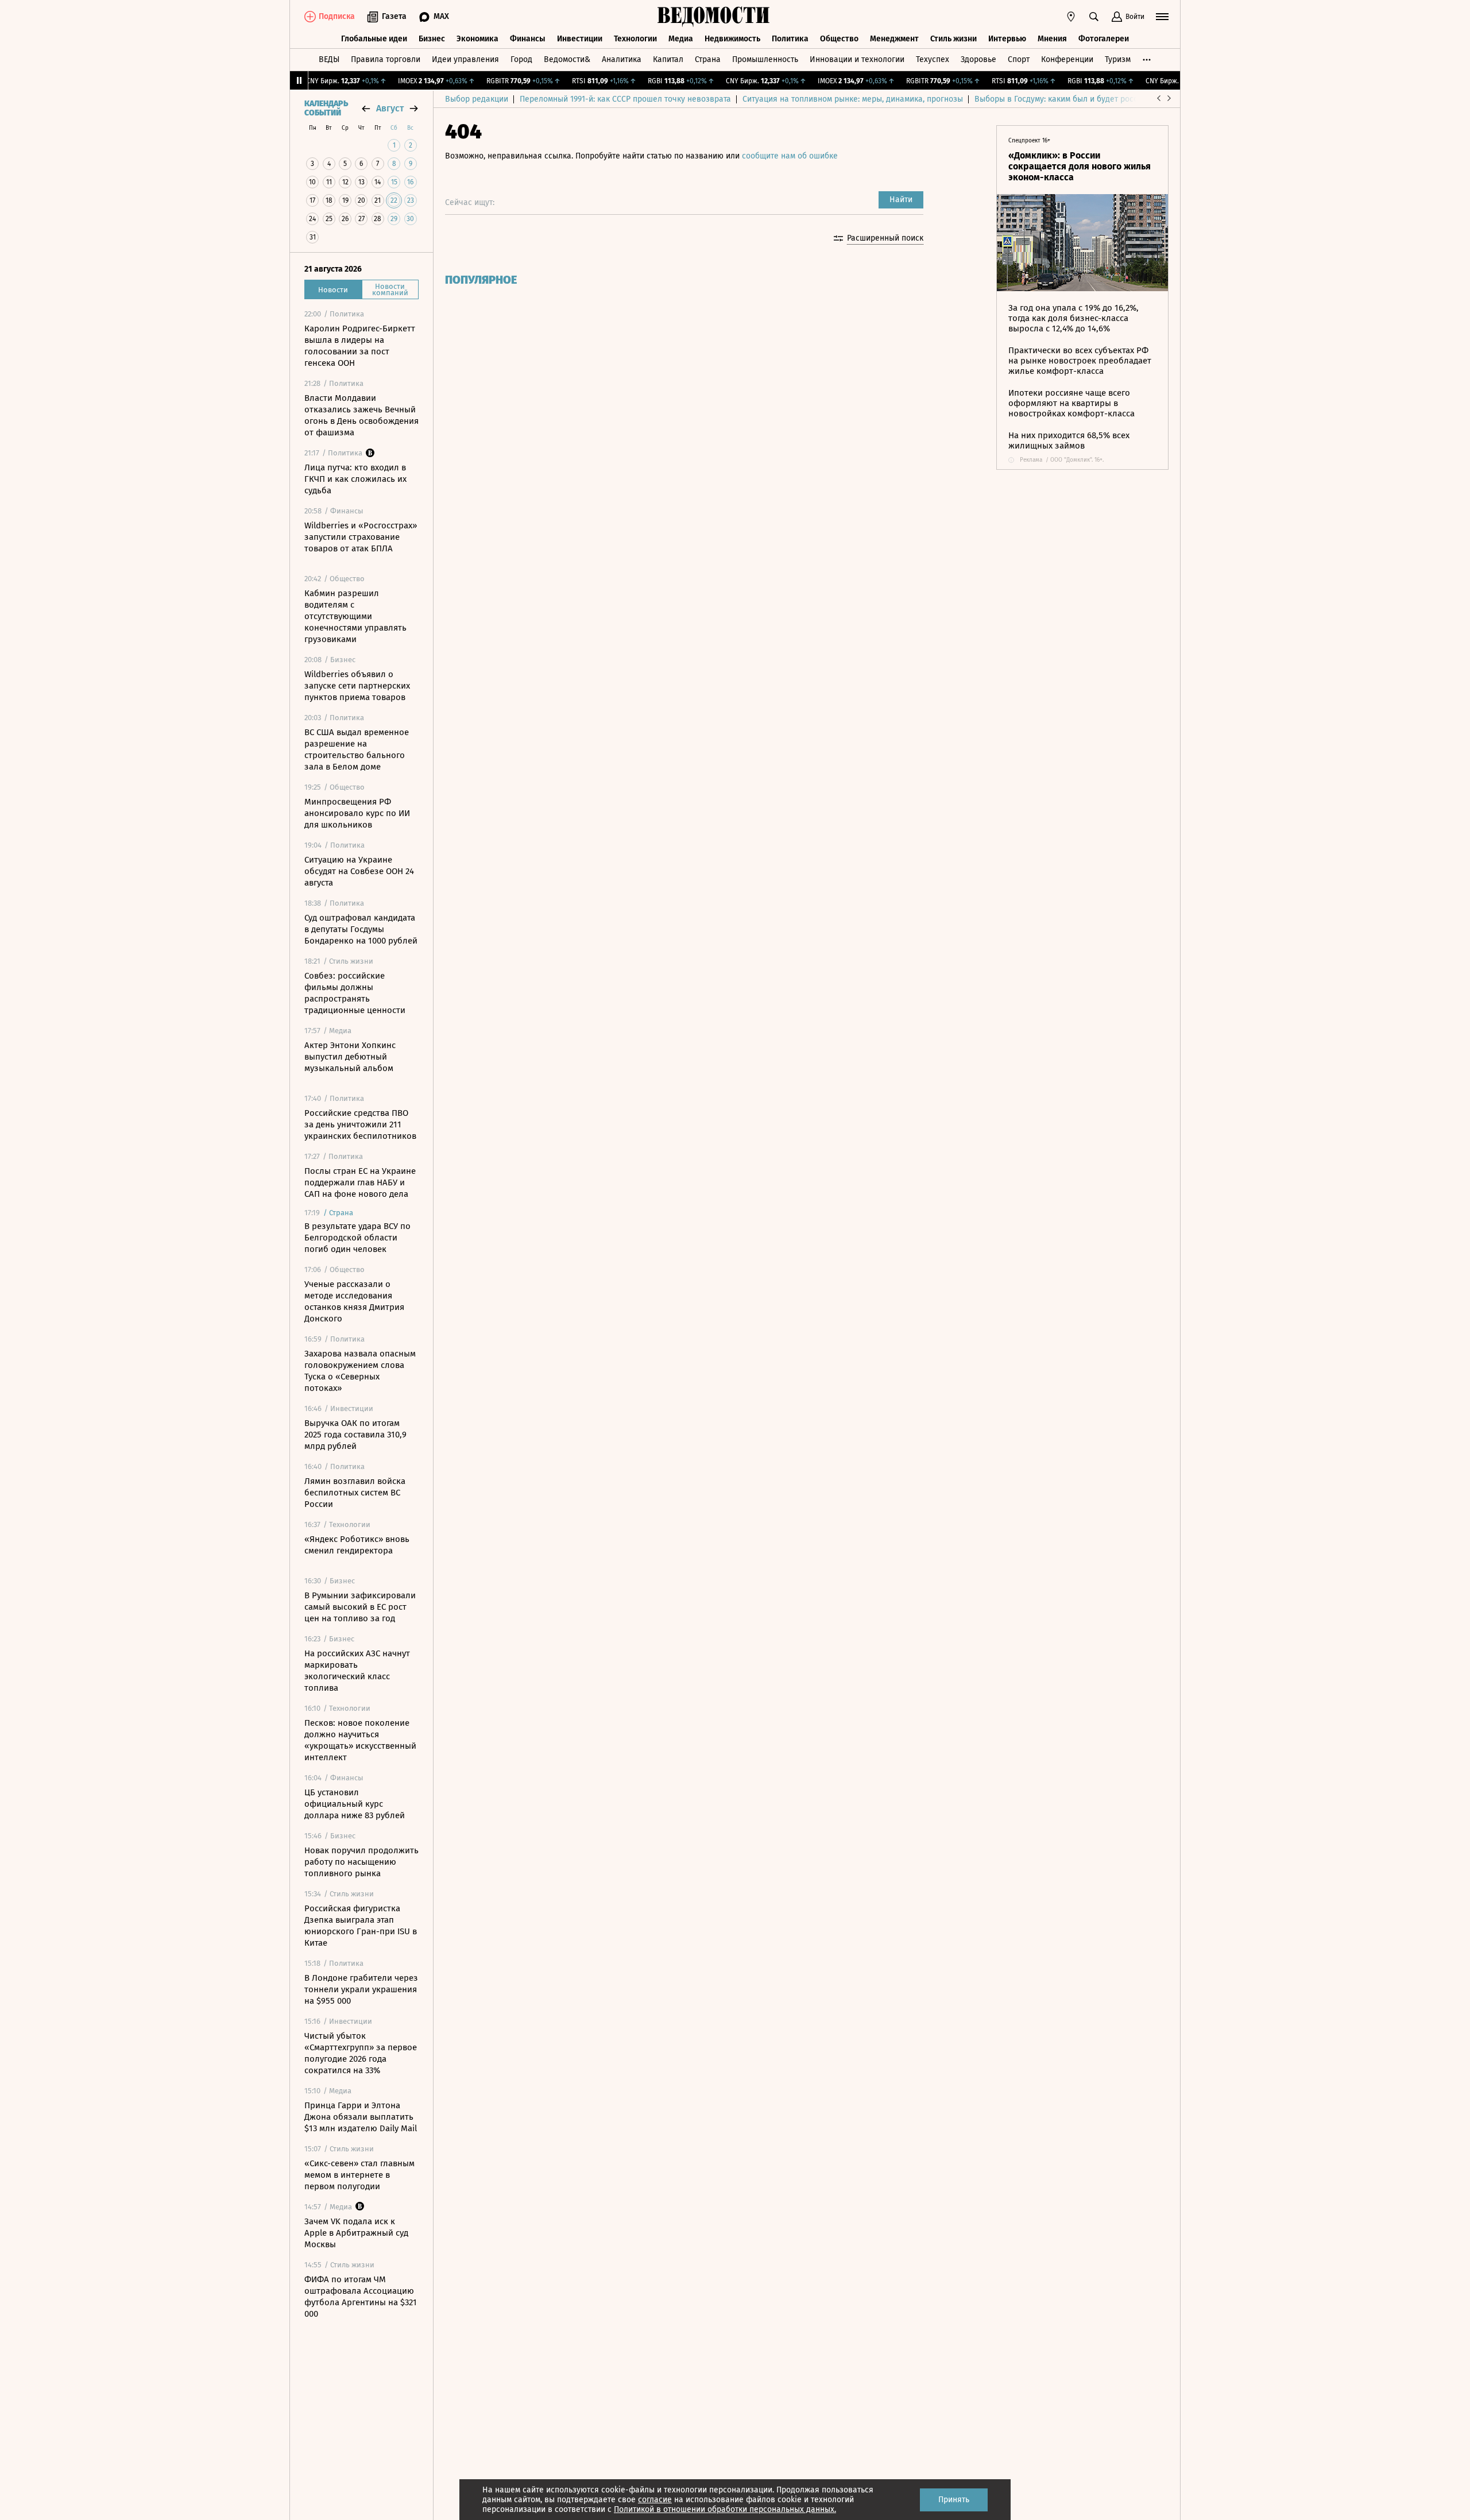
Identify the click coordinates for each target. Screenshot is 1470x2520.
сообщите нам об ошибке (790, 156)
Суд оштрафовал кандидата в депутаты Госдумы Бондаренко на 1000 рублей (361, 929)
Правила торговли (386, 59)
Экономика (477, 39)
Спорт (1019, 59)
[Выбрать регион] (1071, 17)
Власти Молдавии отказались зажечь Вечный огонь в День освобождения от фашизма (361, 415)
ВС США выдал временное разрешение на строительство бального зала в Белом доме (357, 749)
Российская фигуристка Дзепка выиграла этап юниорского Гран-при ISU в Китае (361, 1926)
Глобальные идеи (374, 39)
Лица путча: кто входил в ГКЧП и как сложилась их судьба (355, 479)
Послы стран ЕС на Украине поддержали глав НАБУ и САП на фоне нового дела (360, 1182)
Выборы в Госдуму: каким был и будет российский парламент (1091, 99)
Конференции (1067, 59)
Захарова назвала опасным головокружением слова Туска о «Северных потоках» (360, 1371)
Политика (790, 39)
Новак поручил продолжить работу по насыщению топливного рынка (361, 1862)
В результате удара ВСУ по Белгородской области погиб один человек (357, 1238)
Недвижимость (732, 39)
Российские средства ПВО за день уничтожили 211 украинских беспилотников (360, 1124)
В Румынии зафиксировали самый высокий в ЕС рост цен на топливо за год (360, 1607)
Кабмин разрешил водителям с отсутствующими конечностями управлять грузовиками (355, 616)
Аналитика (622, 59)
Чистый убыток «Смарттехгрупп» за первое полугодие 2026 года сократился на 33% (361, 2053)
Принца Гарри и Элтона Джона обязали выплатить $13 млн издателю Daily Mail (361, 2117)
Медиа (681, 39)
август (390, 108)
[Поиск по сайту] (1094, 17)
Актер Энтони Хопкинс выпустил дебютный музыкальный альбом (350, 1057)
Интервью (1007, 39)
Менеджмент (894, 39)
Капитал (668, 59)
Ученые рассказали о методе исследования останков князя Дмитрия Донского (354, 1301)
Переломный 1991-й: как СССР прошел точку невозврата (625, 99)
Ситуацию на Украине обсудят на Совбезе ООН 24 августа (359, 871)
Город (521, 59)
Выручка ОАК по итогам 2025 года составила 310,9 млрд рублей (355, 1435)
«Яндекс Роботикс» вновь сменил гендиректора (357, 1545)
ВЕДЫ (329, 59)
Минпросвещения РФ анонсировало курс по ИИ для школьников (357, 813)
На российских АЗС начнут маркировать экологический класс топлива (357, 1671)
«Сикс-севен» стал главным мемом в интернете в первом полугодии (359, 2175)
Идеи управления (465, 59)
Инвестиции (580, 39)
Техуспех (933, 59)
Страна (708, 59)
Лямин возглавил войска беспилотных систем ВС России (355, 1493)
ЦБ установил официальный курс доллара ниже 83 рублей (355, 1804)
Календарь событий (326, 109)
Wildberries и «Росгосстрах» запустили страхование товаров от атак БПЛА (361, 537)
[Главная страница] (714, 17)
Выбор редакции (477, 99)
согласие (655, 2500)
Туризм (1118, 59)
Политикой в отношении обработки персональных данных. (725, 2509)
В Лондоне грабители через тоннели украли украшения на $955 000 (361, 1989)
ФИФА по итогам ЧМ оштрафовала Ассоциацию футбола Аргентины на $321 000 (361, 2297)
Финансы (528, 39)
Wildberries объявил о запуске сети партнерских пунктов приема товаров (357, 686)
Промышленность (765, 59)
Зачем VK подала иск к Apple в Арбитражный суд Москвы (356, 2233)
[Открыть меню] (1162, 17)
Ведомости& (567, 59)
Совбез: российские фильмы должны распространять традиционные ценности (355, 993)
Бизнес (432, 39)
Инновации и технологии (857, 59)
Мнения (1052, 39)
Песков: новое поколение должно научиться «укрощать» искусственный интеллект (360, 1740)
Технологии (635, 39)
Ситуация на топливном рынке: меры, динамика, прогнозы (853, 99)
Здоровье (978, 59)
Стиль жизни (953, 39)
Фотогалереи (1104, 39)
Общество (839, 39)
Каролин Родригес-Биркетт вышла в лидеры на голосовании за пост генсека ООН (360, 346)
